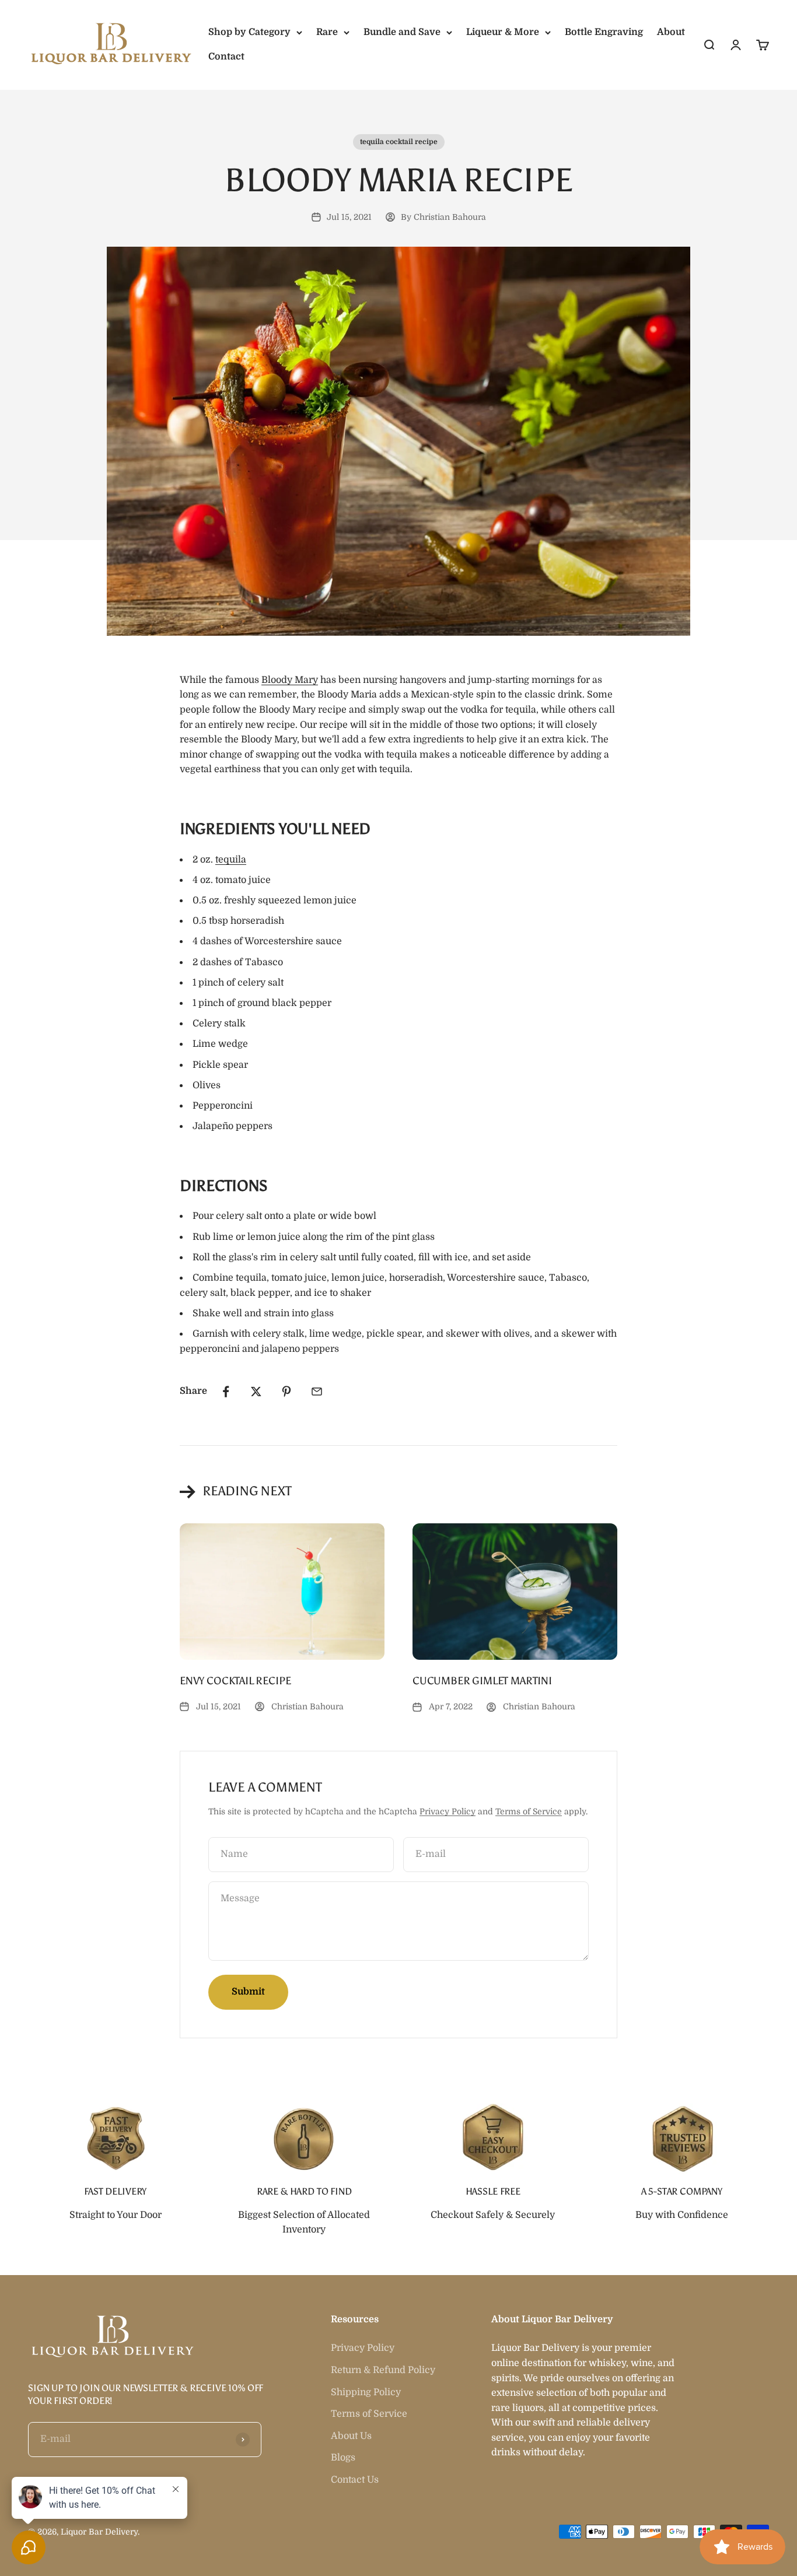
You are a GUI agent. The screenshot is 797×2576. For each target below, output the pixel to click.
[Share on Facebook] (226, 1392)
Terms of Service (529, 1811)
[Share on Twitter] (256, 1392)
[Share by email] (317, 1392)
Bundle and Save (402, 32)
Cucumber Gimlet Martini (482, 1681)
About (671, 32)
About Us (351, 2436)
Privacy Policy (448, 1811)
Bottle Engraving (604, 32)
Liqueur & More (503, 32)
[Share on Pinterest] (286, 1392)
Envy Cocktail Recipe (235, 1681)
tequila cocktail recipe (399, 142)
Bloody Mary (290, 680)
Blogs (343, 2458)
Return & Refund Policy (383, 2370)
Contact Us (355, 2480)
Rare (327, 32)
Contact (226, 57)
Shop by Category (249, 32)
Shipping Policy (366, 2392)
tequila (231, 860)
